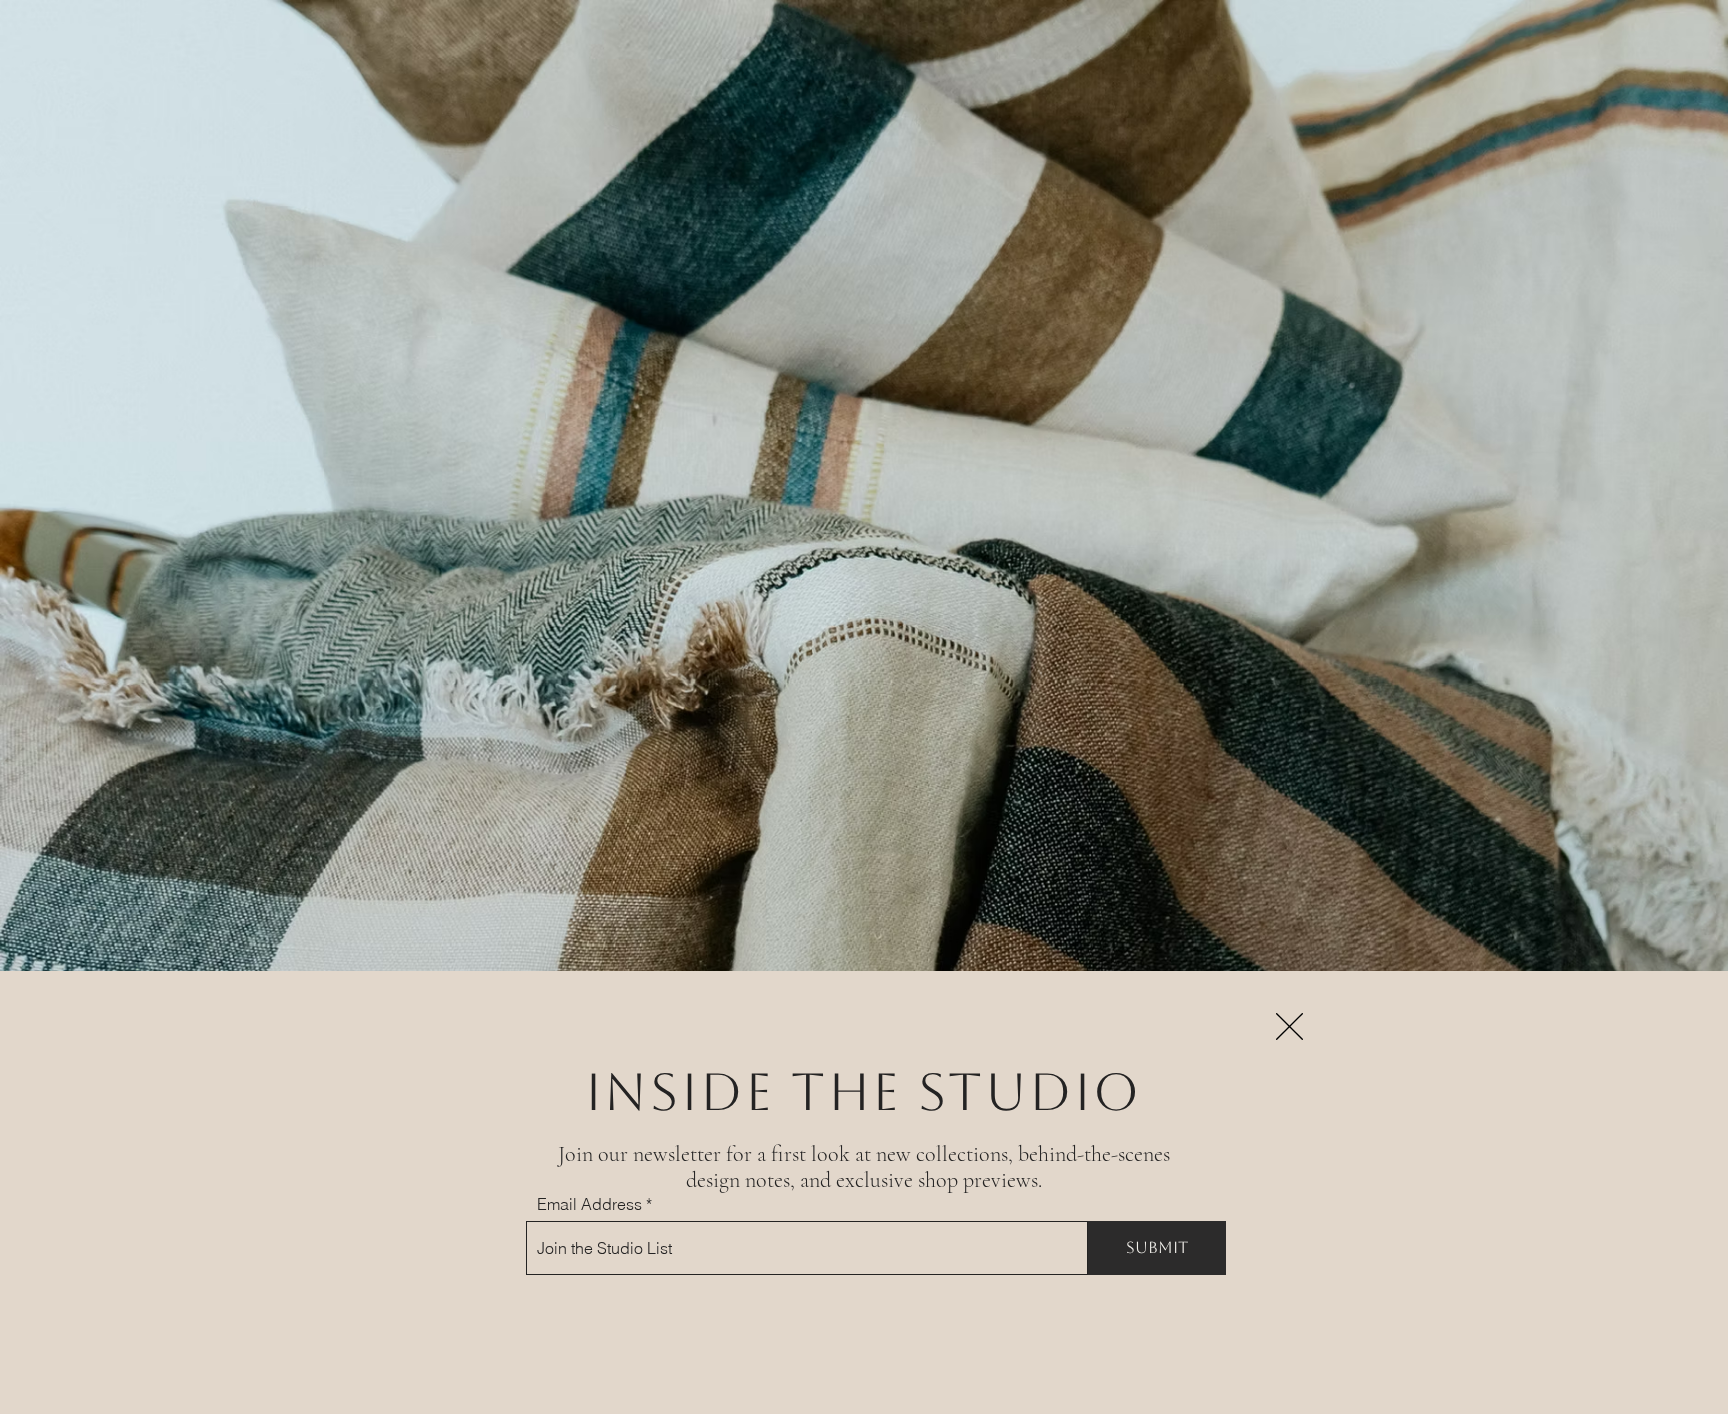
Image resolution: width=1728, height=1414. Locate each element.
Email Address (589, 1204)
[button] (1289, 1026)
